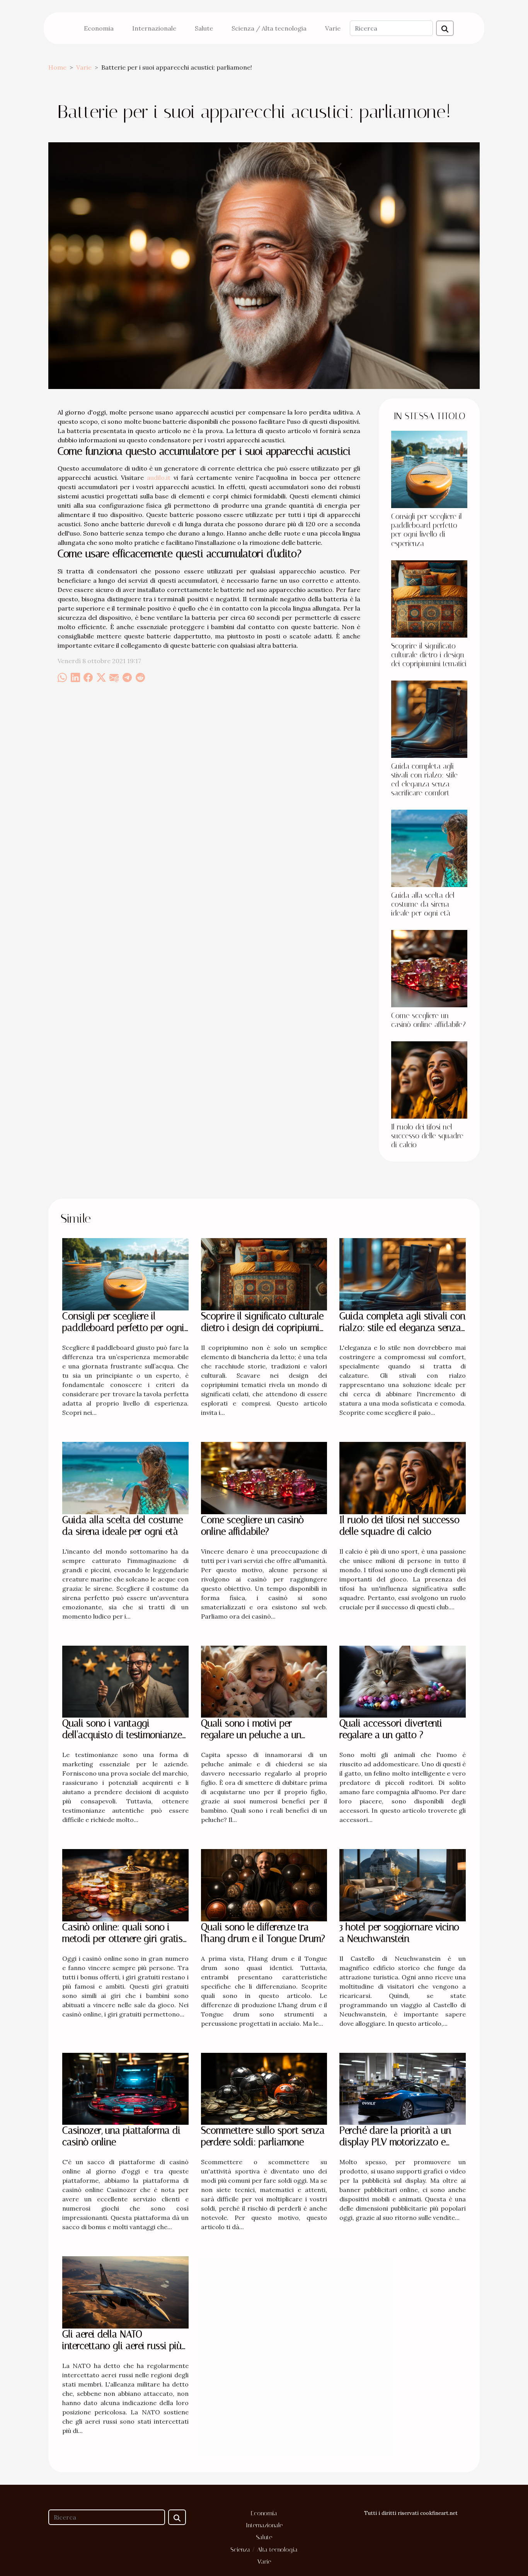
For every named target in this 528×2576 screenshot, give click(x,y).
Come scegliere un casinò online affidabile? (428, 1020)
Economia (99, 28)
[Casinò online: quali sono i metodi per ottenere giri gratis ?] (125, 1885)
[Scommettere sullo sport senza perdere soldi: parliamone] (264, 2088)
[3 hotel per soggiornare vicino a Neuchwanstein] (403, 1885)
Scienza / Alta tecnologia (269, 28)
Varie (333, 28)
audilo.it (159, 478)
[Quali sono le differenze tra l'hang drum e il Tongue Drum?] (264, 1885)
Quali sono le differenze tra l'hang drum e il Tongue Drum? (263, 1933)
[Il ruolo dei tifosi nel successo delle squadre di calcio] (429, 1079)
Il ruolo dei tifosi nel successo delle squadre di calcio (427, 1136)
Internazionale (154, 28)
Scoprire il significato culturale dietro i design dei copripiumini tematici (429, 655)
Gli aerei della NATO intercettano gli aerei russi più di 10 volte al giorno (122, 2346)
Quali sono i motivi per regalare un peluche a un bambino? (251, 1735)
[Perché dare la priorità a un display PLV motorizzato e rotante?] (403, 2088)
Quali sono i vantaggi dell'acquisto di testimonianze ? (122, 1735)
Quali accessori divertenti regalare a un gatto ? (391, 1729)
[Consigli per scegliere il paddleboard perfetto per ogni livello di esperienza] (429, 469)
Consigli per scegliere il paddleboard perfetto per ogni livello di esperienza (427, 530)
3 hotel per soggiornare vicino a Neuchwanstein (399, 1933)
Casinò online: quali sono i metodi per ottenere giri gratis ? (123, 1939)
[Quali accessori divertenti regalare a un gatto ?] (403, 1681)
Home (57, 67)
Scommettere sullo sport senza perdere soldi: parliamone (263, 2136)
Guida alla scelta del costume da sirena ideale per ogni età (423, 904)
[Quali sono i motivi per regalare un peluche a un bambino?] (264, 1681)
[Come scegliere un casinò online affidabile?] (429, 968)
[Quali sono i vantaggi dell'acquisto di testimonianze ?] (125, 1681)
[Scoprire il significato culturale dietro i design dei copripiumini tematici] (429, 598)
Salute (204, 28)
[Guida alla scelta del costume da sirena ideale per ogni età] (429, 848)
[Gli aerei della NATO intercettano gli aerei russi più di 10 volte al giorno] (125, 2292)
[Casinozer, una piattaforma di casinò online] (125, 2088)
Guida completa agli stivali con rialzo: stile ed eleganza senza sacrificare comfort (424, 780)
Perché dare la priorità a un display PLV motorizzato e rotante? (395, 2142)
